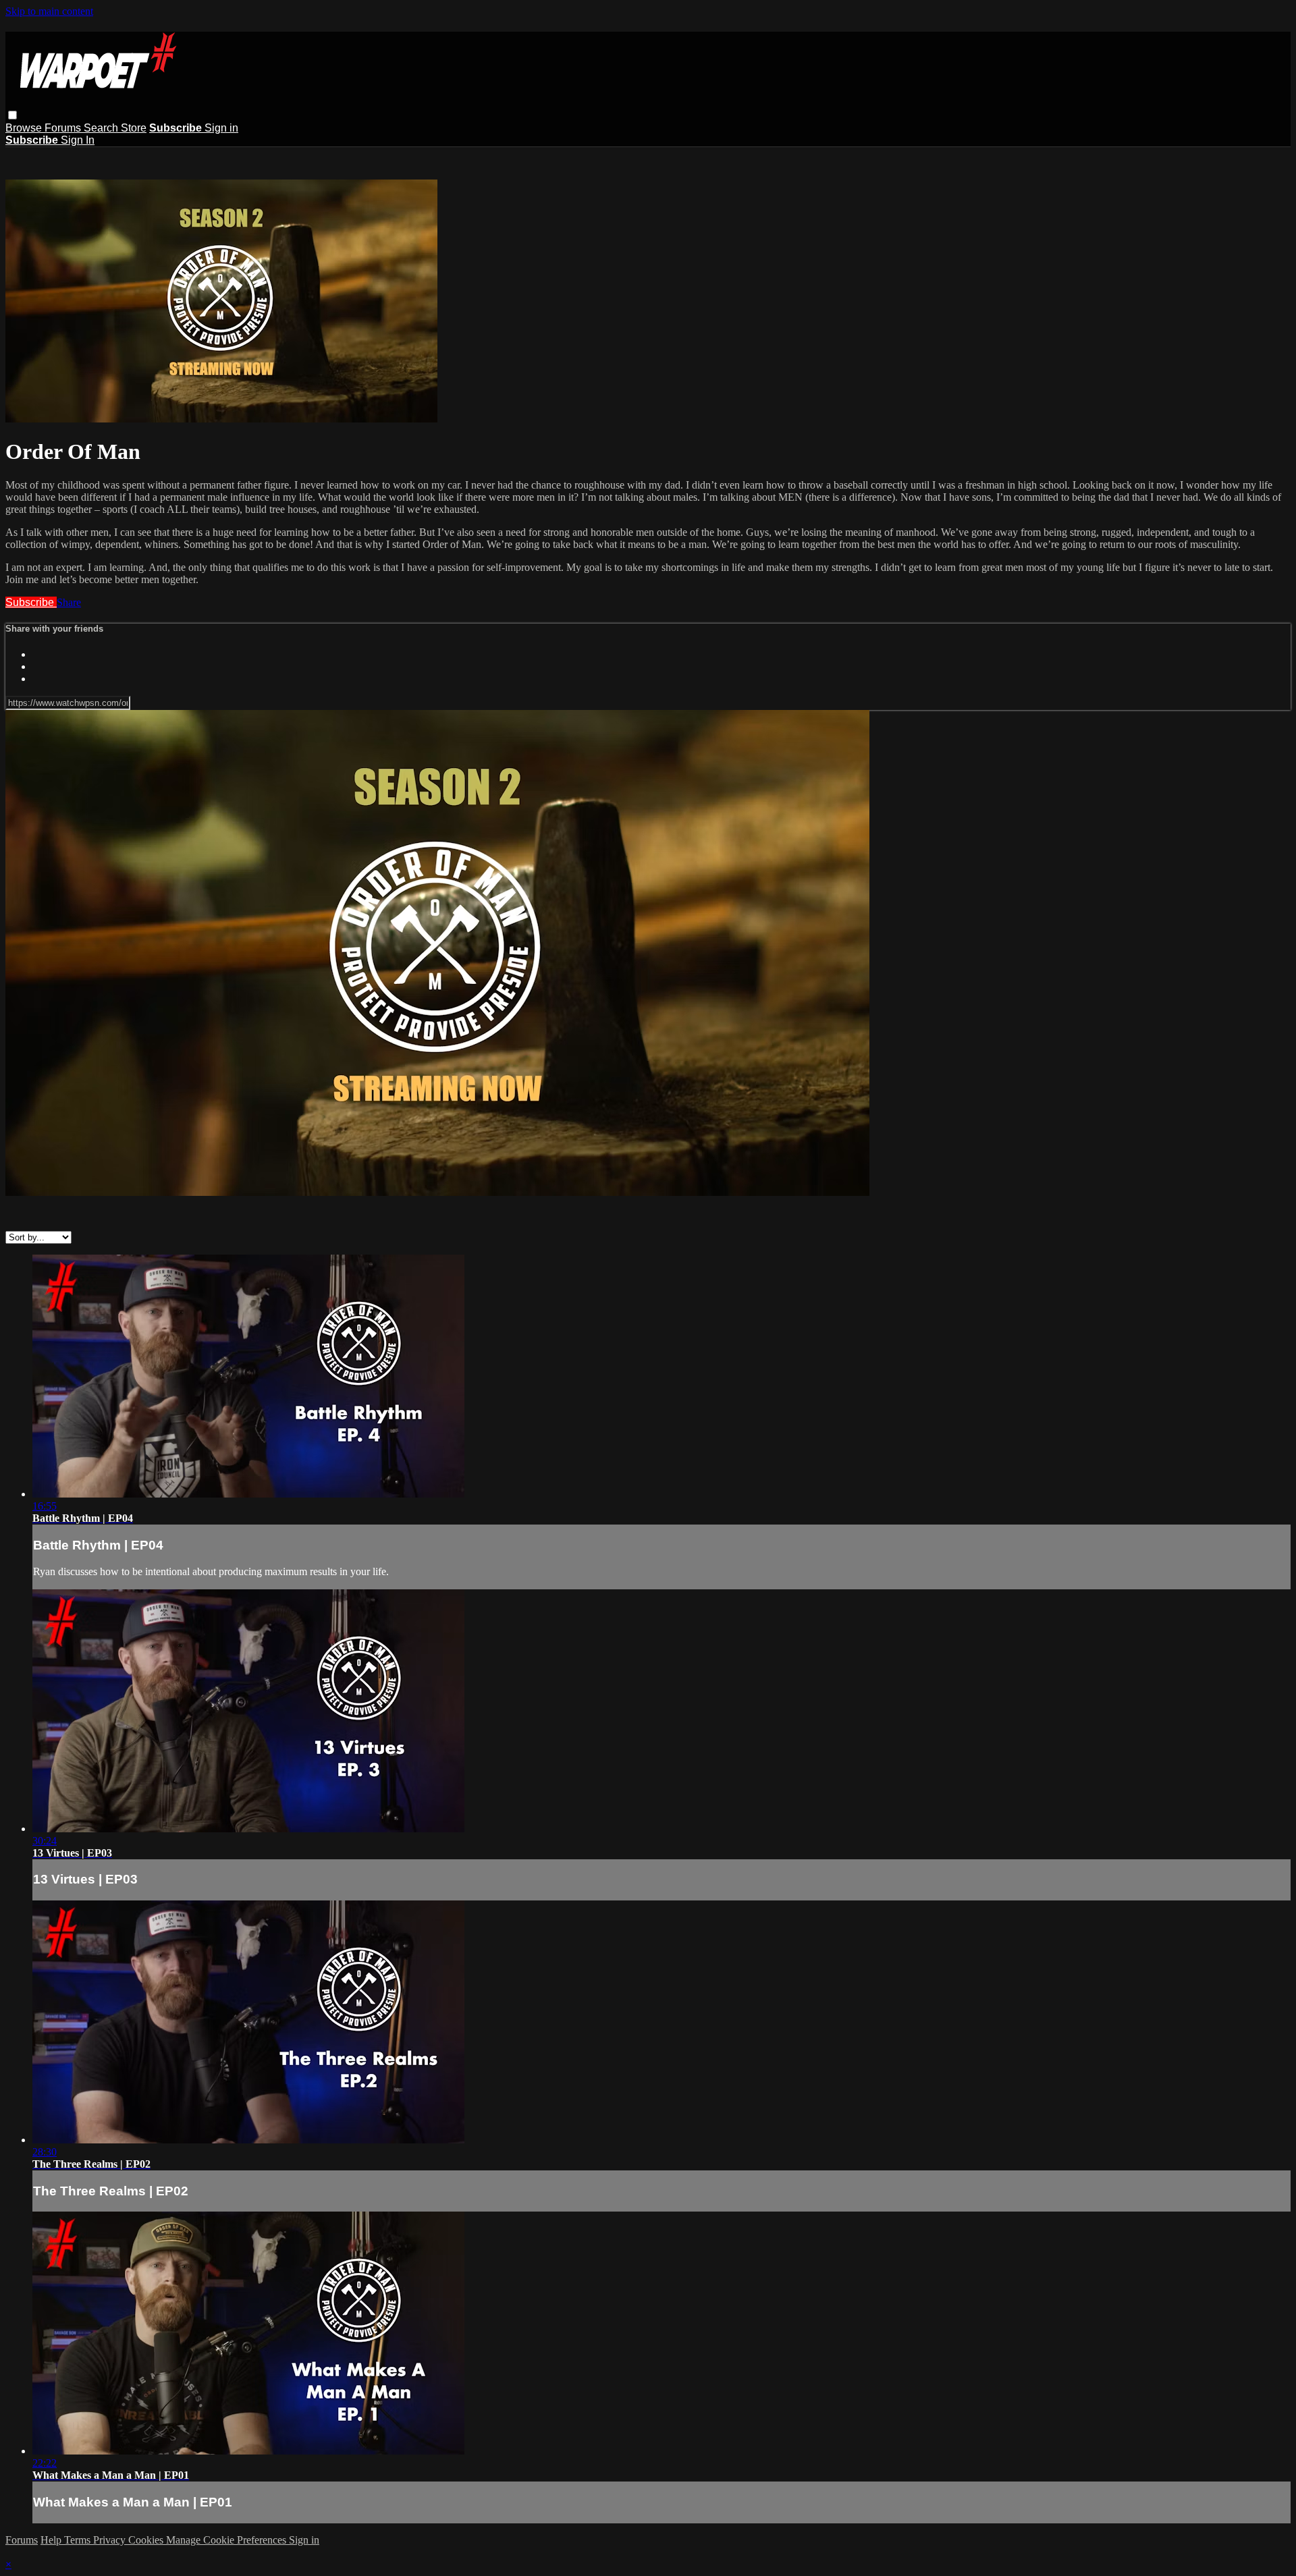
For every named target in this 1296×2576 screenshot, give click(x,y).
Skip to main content (49, 11)
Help (52, 2540)
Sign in (221, 128)
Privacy (111, 2540)
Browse (25, 128)
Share (69, 602)
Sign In (78, 140)
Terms (79, 2540)
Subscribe (31, 602)
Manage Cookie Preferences (227, 2540)
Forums (64, 128)
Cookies (147, 2540)
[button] (12, 115)
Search (102, 128)
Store (134, 128)
